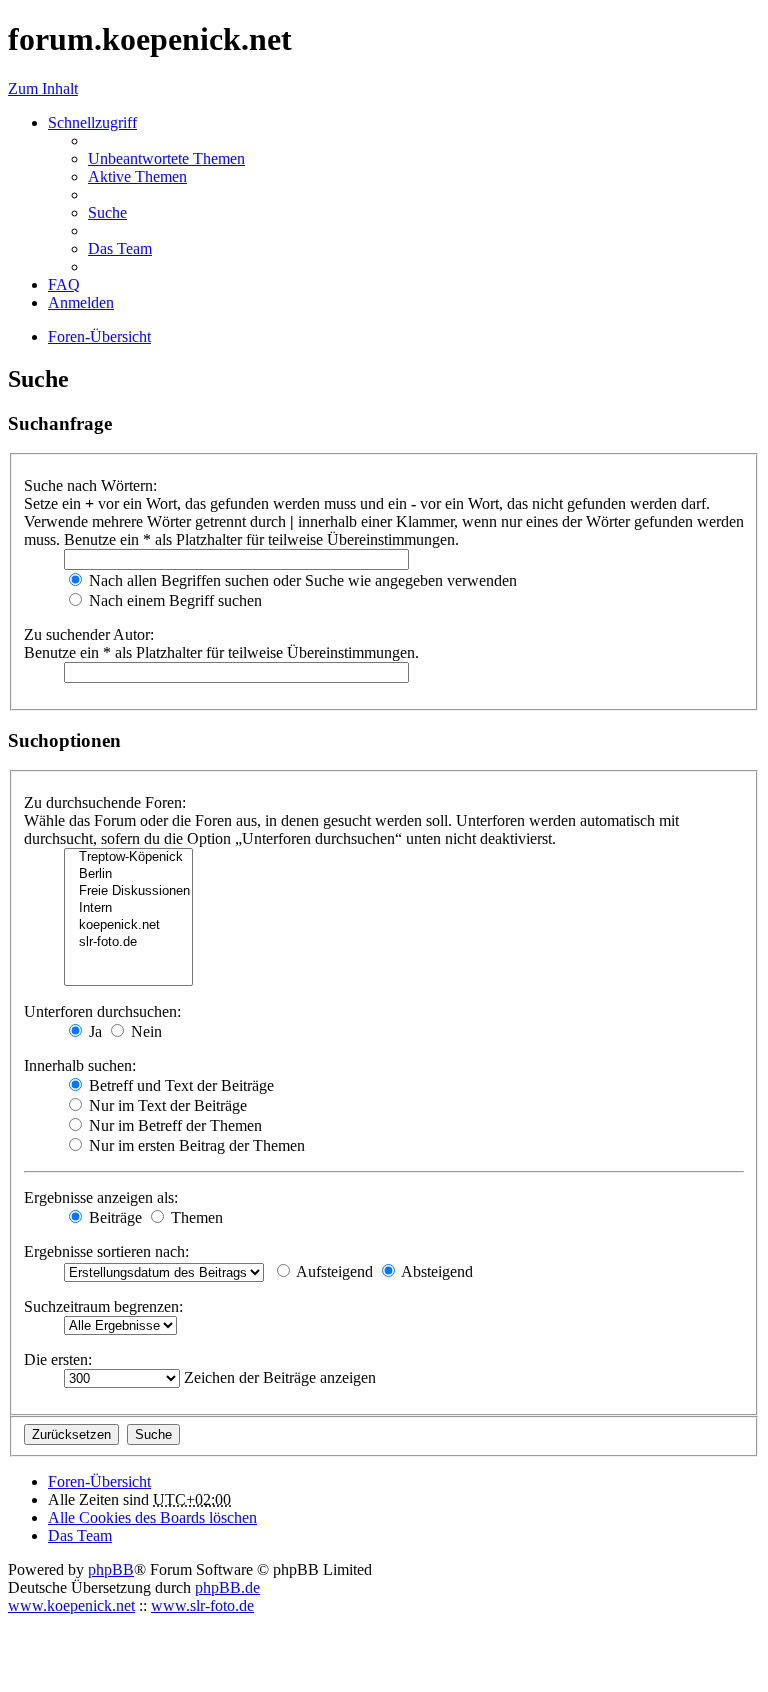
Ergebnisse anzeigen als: (101, 1197)
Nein (144, 1031)
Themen (195, 1217)
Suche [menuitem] (107, 212)
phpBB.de (227, 1587)
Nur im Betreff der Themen (173, 1125)
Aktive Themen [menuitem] (137, 176)
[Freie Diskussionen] (128, 891)
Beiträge (113, 1217)
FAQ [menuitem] (64, 284)
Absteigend (435, 1271)
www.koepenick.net (71, 1605)
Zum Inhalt (43, 88)
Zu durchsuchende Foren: (105, 802)
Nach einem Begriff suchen (173, 600)
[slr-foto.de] (128, 942)
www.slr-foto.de (202, 1605)
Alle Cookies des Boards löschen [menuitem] (152, 1517)
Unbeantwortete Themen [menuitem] (166, 158)
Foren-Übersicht (99, 1481)
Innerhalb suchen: (80, 1065)
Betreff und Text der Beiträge (179, 1085)
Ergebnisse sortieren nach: (106, 1251)
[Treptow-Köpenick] (128, 857)
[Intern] (128, 908)
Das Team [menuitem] (120, 248)
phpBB (111, 1569)
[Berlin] (128, 874)
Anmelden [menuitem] (81, 302)
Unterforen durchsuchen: (102, 1011)
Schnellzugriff (92, 122)
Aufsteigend (333, 1271)
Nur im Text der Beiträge (166, 1105)
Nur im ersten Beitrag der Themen (195, 1145)
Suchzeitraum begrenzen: (103, 1306)
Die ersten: (58, 1359)
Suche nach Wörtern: (90, 485)
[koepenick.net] (128, 925)
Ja (93, 1031)
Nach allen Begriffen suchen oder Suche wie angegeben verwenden (301, 580)
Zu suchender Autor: (89, 634)
